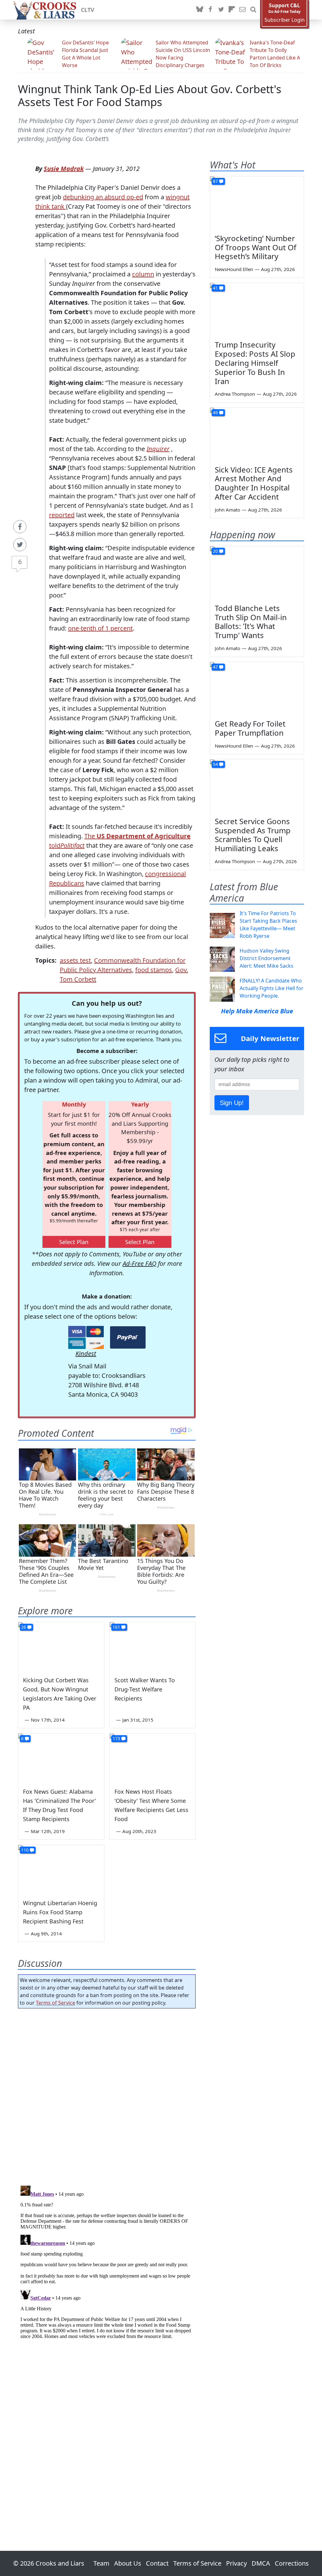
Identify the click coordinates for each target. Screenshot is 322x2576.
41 (215, 288)
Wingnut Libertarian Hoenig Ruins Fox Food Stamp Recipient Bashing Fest (60, 1912)
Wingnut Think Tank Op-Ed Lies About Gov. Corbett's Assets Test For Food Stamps (150, 95)
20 (215, 551)
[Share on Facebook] (20, 527)
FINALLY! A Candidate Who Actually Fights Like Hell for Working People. (272, 988)
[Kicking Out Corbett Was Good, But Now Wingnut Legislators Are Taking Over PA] (61, 1646)
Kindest (86, 1353)
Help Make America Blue (257, 1011)
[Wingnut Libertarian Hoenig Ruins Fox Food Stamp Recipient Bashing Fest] (61, 1869)
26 (24, 1627)
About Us (128, 2563)
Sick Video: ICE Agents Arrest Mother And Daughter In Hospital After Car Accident (254, 483)
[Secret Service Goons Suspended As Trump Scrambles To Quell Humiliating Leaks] (257, 786)
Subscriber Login (285, 20)
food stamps (154, 970)
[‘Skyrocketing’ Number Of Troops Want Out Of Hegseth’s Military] (257, 203)
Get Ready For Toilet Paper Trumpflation (250, 728)
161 (116, 1627)
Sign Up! (232, 1103)
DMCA (261, 2563)
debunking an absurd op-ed (103, 197)
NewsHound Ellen (234, 269)
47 (215, 667)
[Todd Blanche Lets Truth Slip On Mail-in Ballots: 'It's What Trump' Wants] (257, 573)
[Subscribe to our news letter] (242, 10)
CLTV (88, 10)
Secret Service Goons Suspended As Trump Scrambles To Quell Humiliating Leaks (253, 835)
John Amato (228, 510)
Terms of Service (56, 2003)
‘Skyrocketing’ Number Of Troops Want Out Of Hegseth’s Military (255, 247)
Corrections (292, 2563)
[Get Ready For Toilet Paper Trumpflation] (257, 688)
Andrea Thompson (235, 394)
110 (25, 1850)
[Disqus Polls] (107, 2095)
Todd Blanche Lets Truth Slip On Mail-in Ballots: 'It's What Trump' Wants (251, 622)
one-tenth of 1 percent (100, 628)
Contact (157, 2563)
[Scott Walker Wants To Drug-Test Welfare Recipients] (153, 1646)
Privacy (236, 2563)
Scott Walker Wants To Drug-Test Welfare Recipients (145, 1689)
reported (62, 515)
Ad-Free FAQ (139, 1263)
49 (215, 413)
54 (215, 764)
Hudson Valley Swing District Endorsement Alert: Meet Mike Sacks (266, 958)
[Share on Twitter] (20, 545)
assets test (75, 960)
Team (101, 2563)
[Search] (253, 10)
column (143, 274)
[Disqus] (107, 2262)
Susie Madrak (64, 169)
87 (215, 181)
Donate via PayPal (128, 1337)
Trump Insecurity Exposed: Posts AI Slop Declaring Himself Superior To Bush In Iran (255, 363)
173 (116, 1738)
